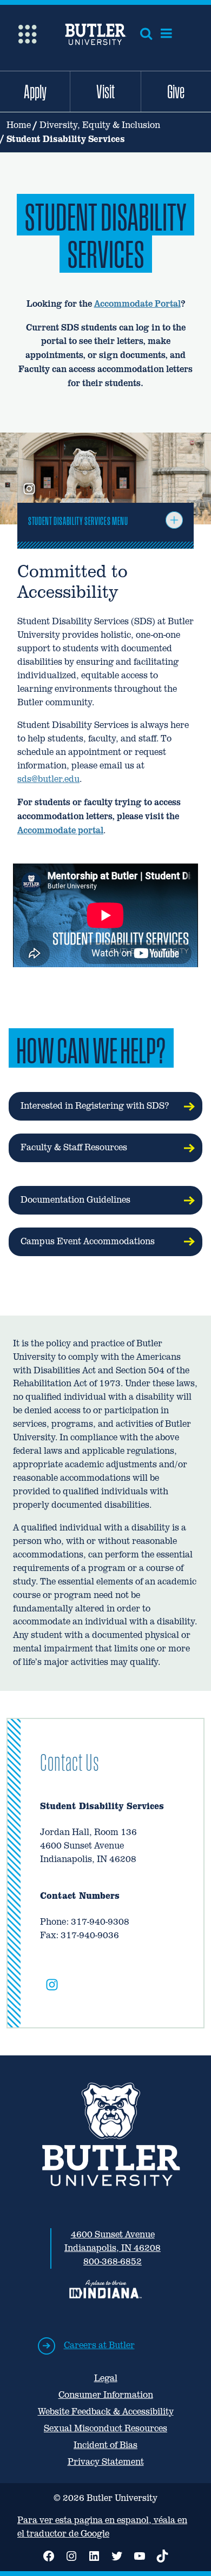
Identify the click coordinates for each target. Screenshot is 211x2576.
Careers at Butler (99, 2345)
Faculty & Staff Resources (74, 1147)
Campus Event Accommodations (88, 1241)
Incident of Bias (105, 2445)
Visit (105, 91)
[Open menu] (166, 33)
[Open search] (146, 33)
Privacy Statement (106, 2462)
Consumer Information (106, 2395)
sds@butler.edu (48, 779)
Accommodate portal (60, 830)
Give (176, 91)
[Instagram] (29, 490)
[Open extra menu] (27, 33)
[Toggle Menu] (174, 520)
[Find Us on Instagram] (52, 1987)
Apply (35, 91)
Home (19, 125)
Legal (106, 2378)
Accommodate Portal (137, 304)
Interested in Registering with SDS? (95, 1106)
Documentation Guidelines (75, 1200)
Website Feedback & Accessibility (106, 2412)
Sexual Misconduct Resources (105, 2428)
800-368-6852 (113, 2261)
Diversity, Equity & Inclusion (100, 125)
